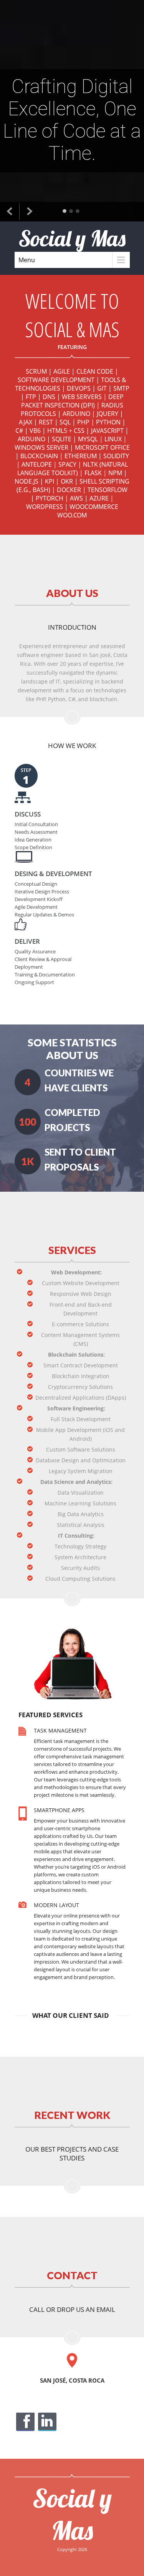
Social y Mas (72, 2514)
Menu (27, 260)
